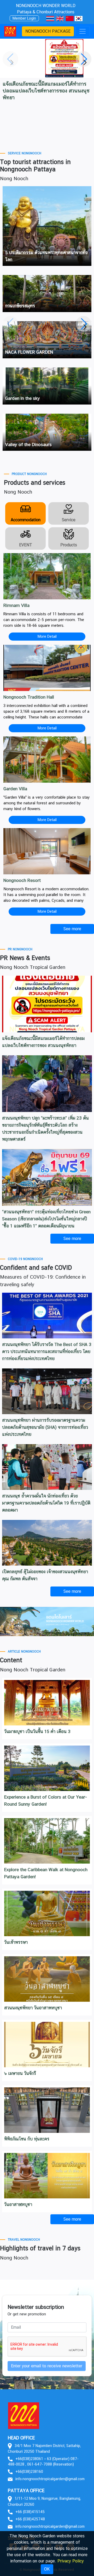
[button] (84, 59)
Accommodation (26, 520)
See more (72, 1591)
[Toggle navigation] (83, 31)
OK (47, 2569)
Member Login (24, 18)
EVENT (26, 545)
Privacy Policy (71, 2561)
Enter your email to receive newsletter (47, 2366)
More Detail (47, 636)
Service (69, 520)
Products (69, 545)
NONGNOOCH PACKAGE (48, 31)
